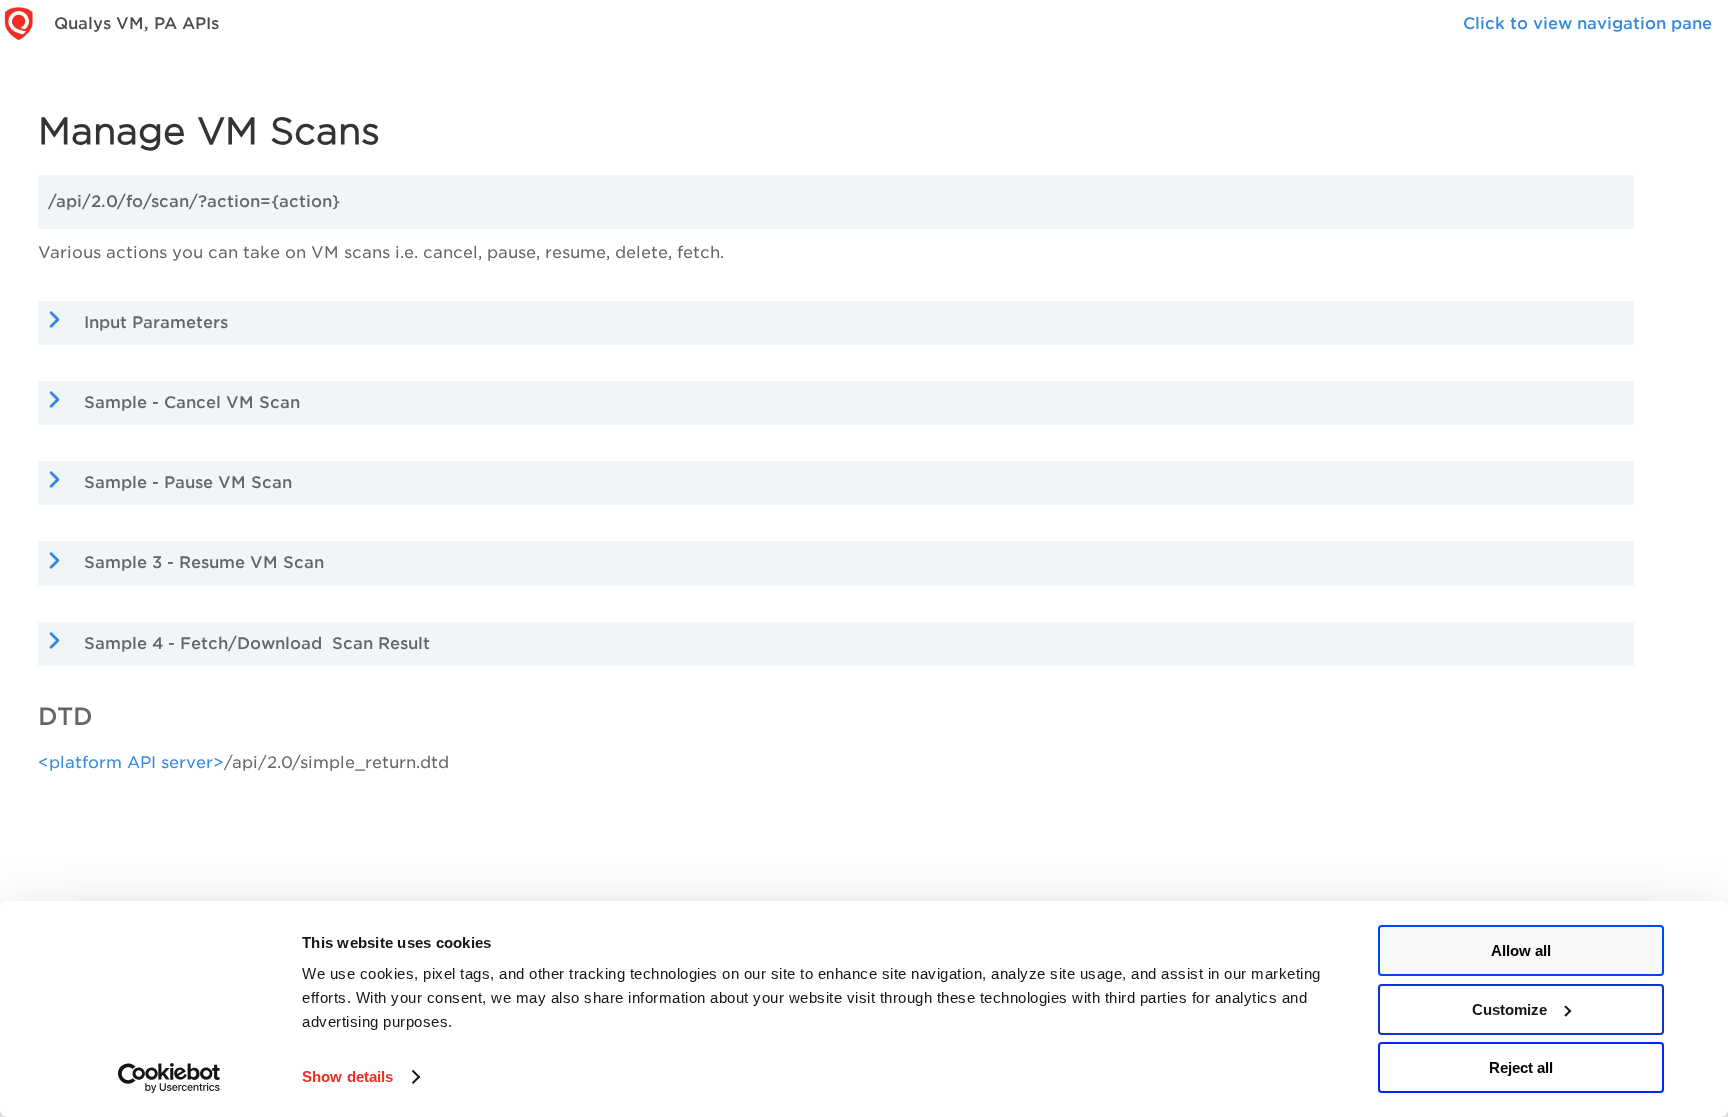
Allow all (1521, 950)
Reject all (1521, 1067)
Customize (1509, 1009)
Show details (347, 1076)
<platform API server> (131, 762)
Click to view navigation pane (1587, 23)
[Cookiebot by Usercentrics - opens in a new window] (169, 1078)
